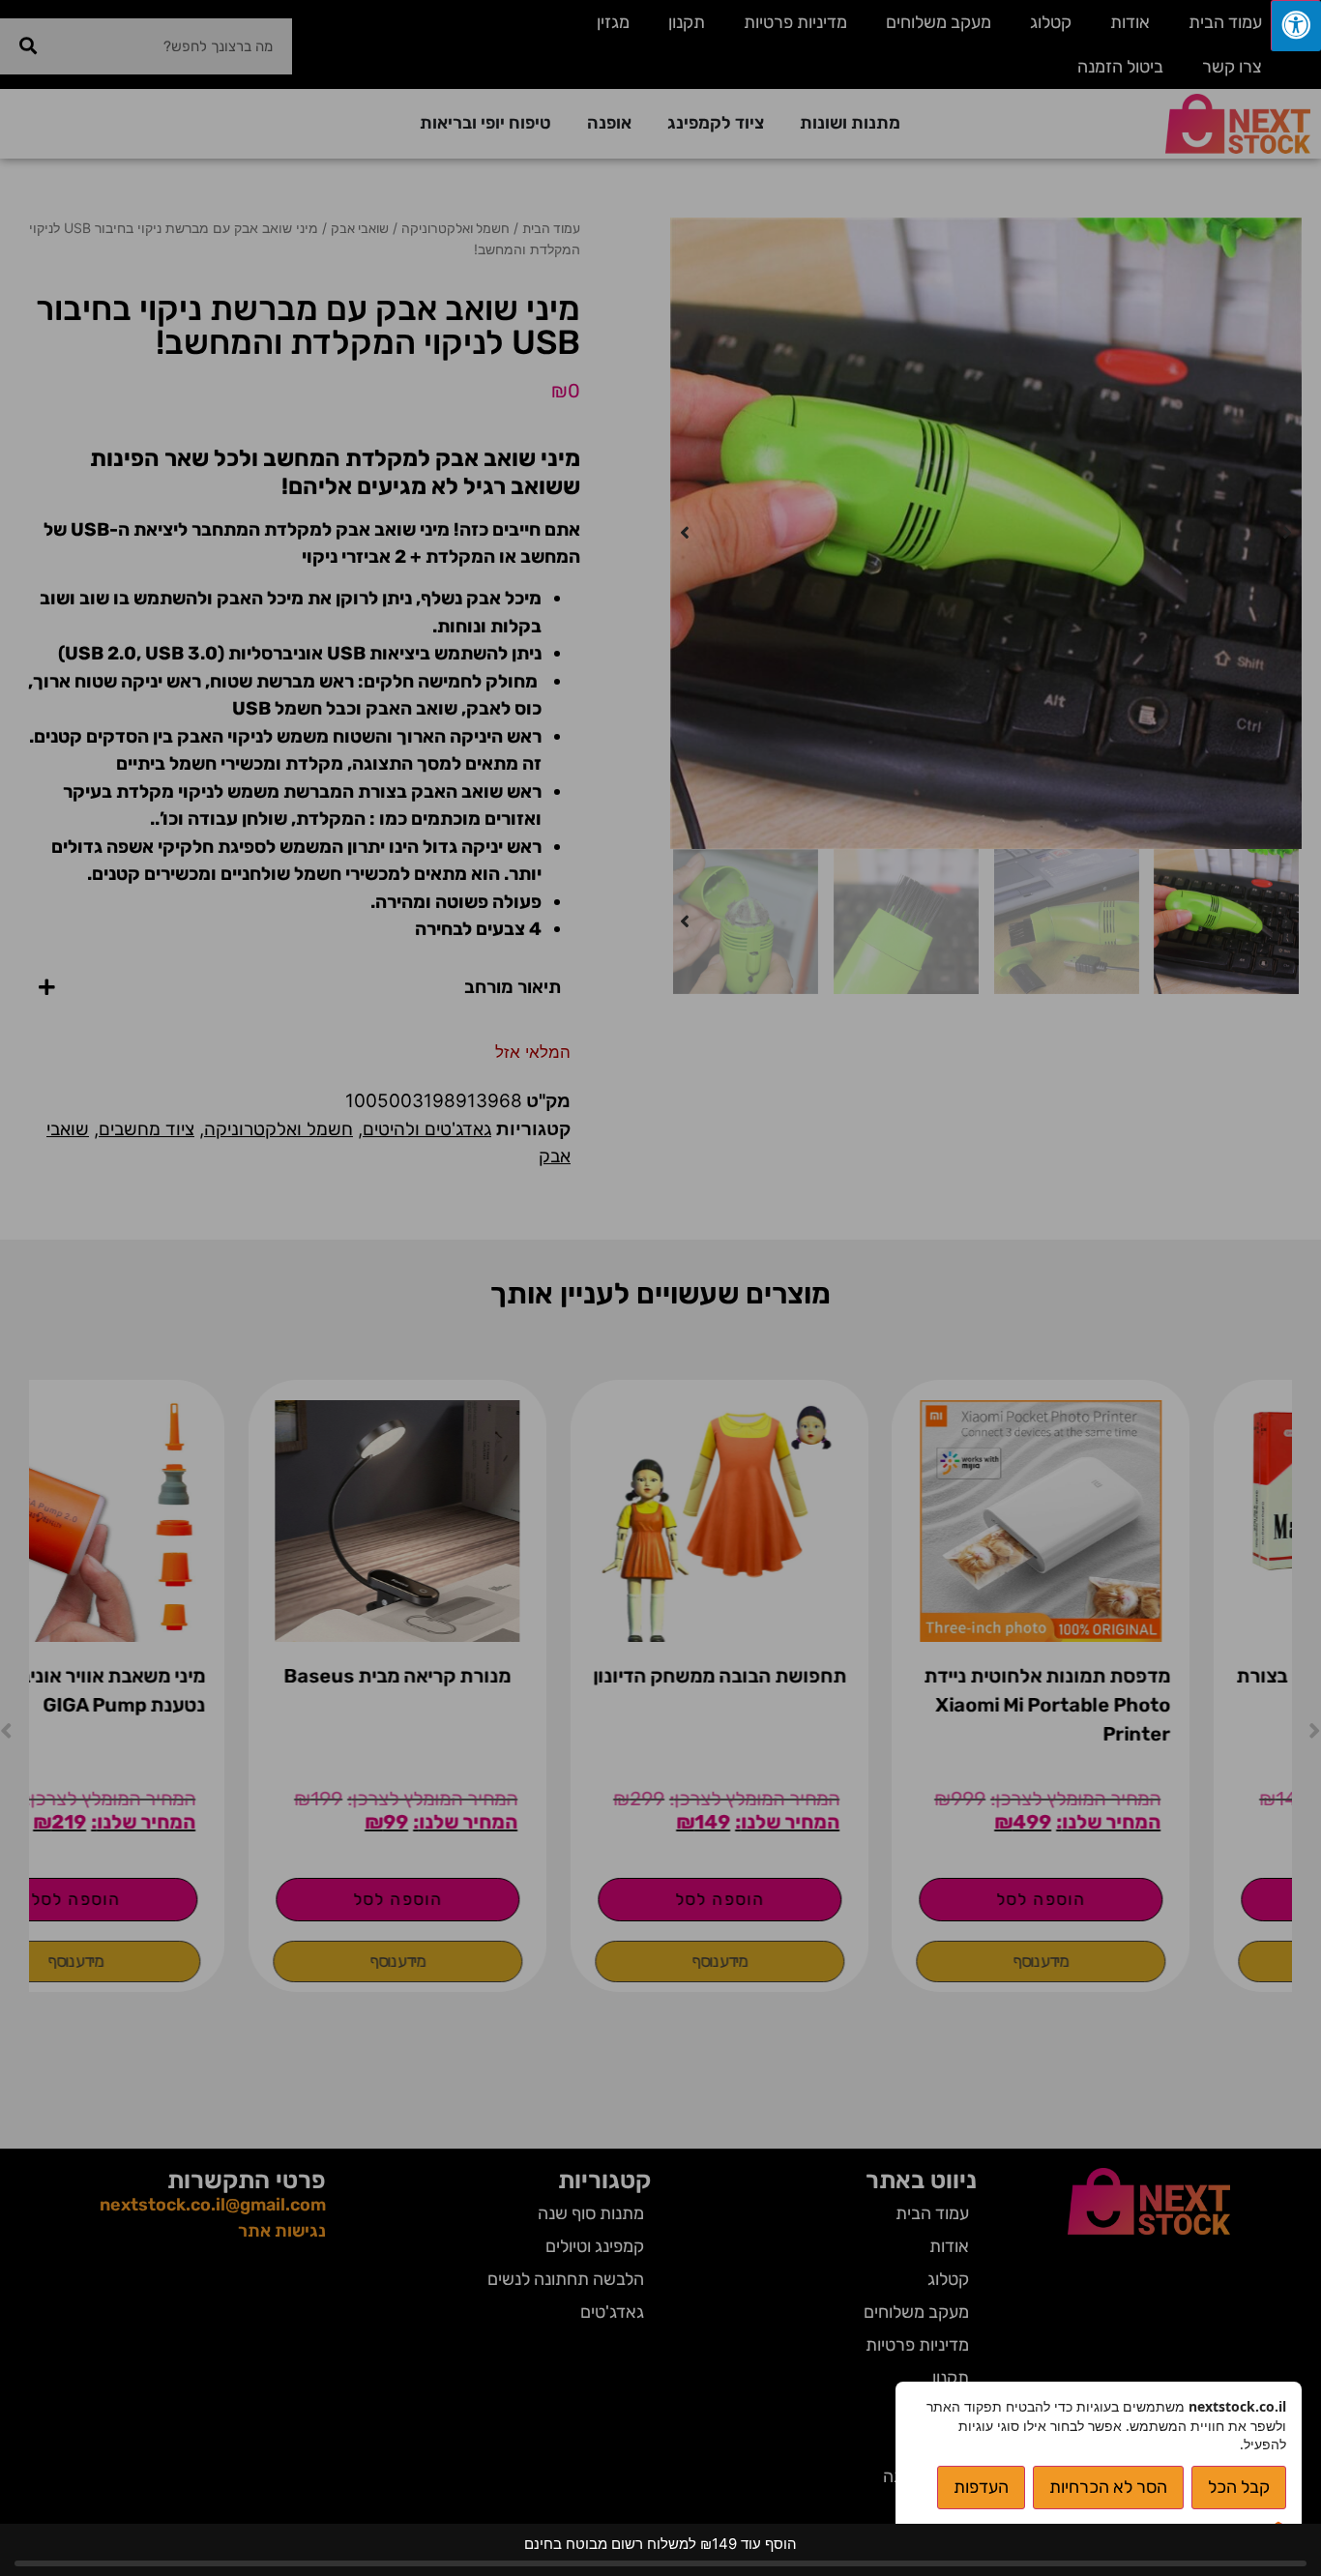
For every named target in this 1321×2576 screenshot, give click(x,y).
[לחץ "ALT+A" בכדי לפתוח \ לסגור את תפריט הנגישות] (1296, 26)
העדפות (981, 2487)
